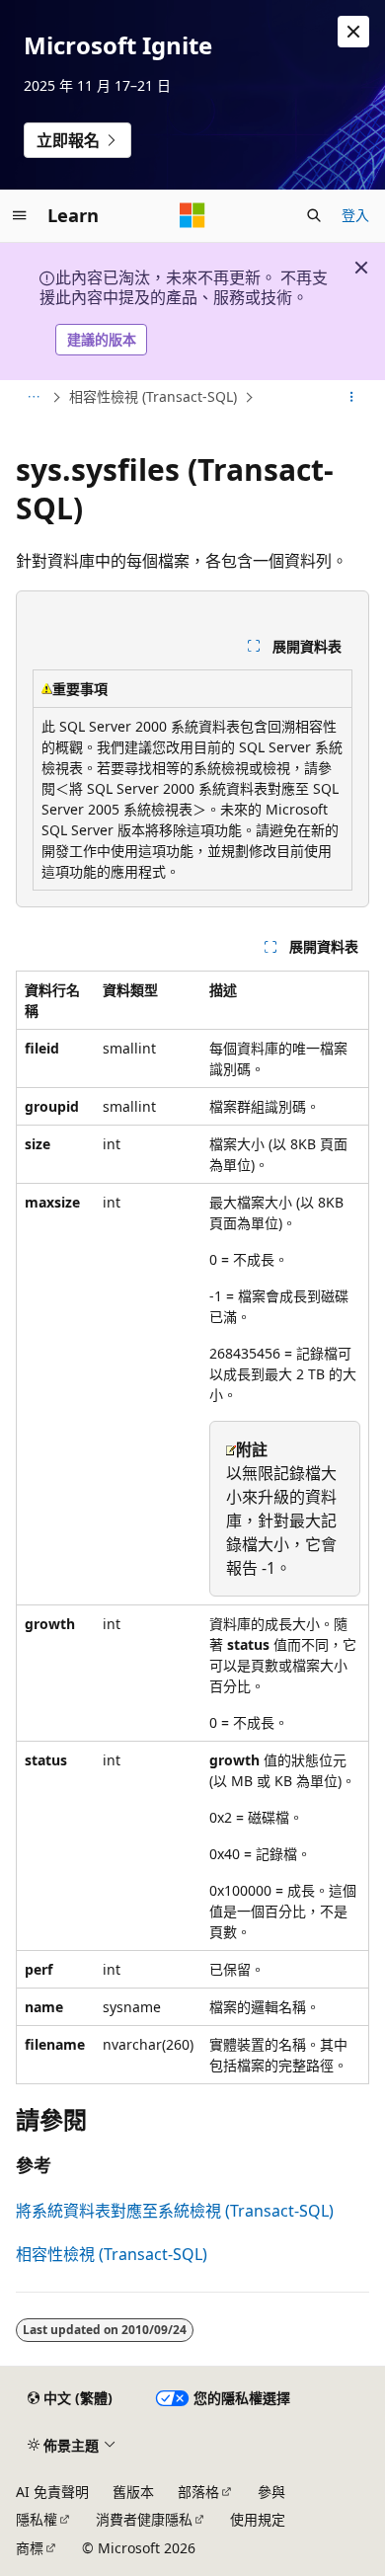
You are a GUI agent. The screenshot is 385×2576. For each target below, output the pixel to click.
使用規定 (258, 2519)
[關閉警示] (353, 32)
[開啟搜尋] (314, 215)
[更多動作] (352, 397)
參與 (271, 2492)
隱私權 (37, 2519)
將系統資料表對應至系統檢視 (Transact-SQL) (175, 2211)
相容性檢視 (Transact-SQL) (153, 396)
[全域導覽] (20, 215)
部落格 (198, 2492)
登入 (355, 215)
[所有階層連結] (33, 397)
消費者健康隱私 (144, 2519)
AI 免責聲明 (52, 2492)
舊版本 (133, 2492)
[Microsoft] (192, 215)
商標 (30, 2548)
